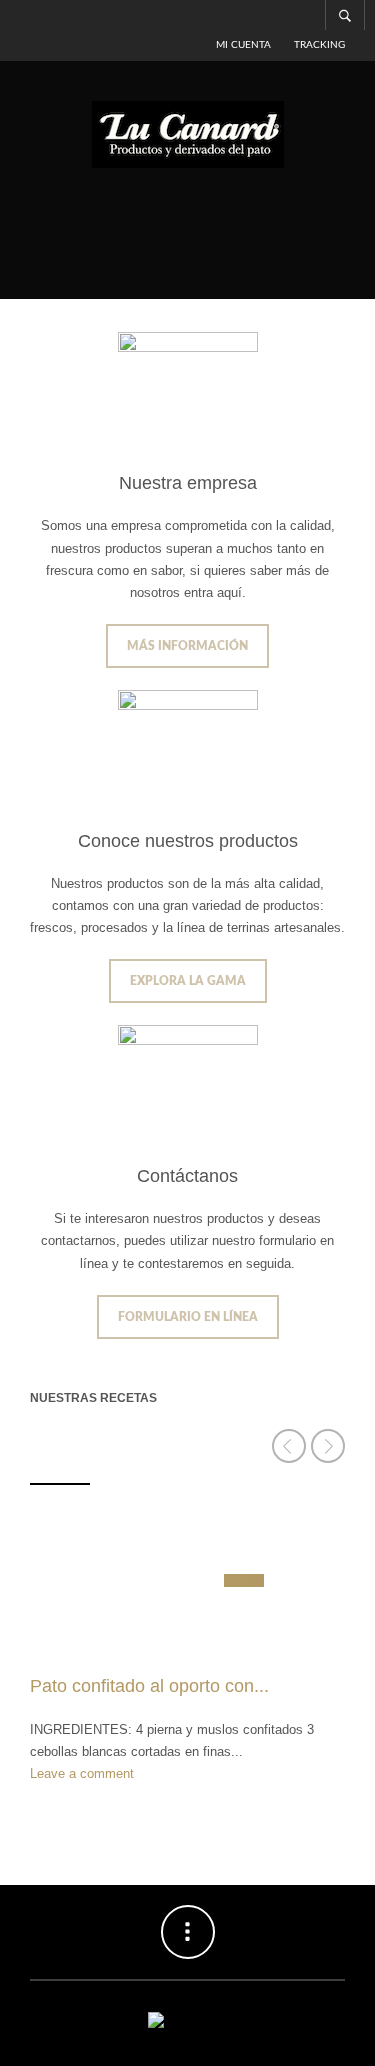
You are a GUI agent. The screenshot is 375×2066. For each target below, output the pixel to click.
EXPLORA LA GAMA (188, 981)
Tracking (319, 45)
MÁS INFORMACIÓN (187, 646)
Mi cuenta (243, 45)
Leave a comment (82, 1773)
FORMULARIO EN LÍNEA (188, 1317)
